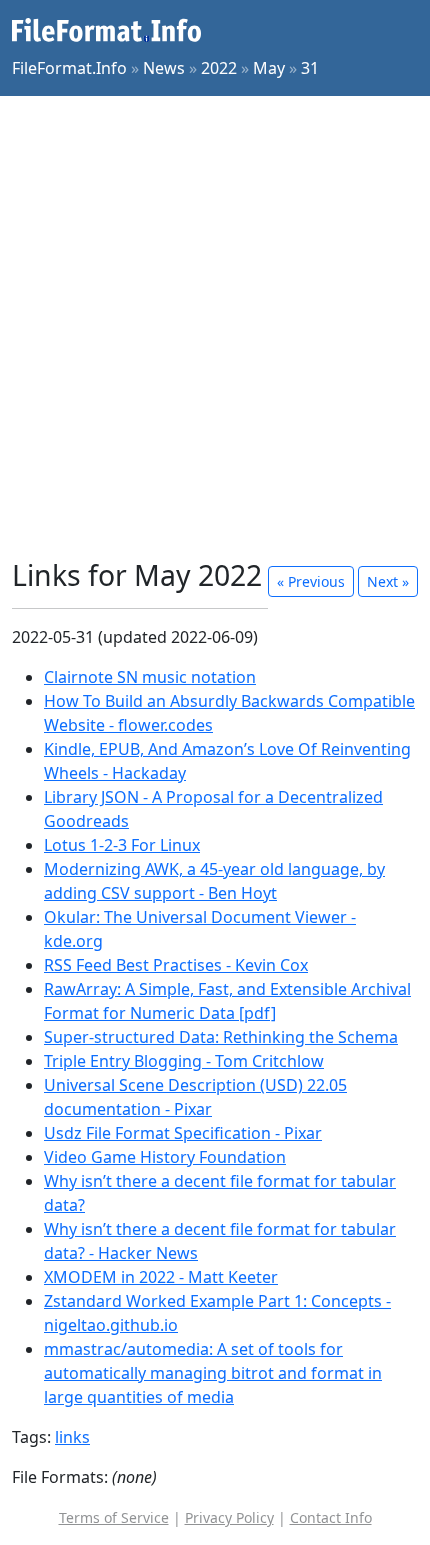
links (72, 1437)
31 (310, 68)
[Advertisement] (215, 327)
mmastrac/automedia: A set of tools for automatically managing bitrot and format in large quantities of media (213, 1373)
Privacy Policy (229, 1517)
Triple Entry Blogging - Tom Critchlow (184, 1061)
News (164, 68)
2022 (219, 68)
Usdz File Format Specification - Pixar (183, 1133)
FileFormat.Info (69, 68)
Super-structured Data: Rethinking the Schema (221, 1037)
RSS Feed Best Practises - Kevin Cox (176, 965)
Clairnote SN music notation (150, 677)
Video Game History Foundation (165, 1157)
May (269, 68)
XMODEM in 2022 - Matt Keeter (161, 1277)
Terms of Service (114, 1517)
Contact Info (331, 1517)
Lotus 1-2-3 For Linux (122, 845)
